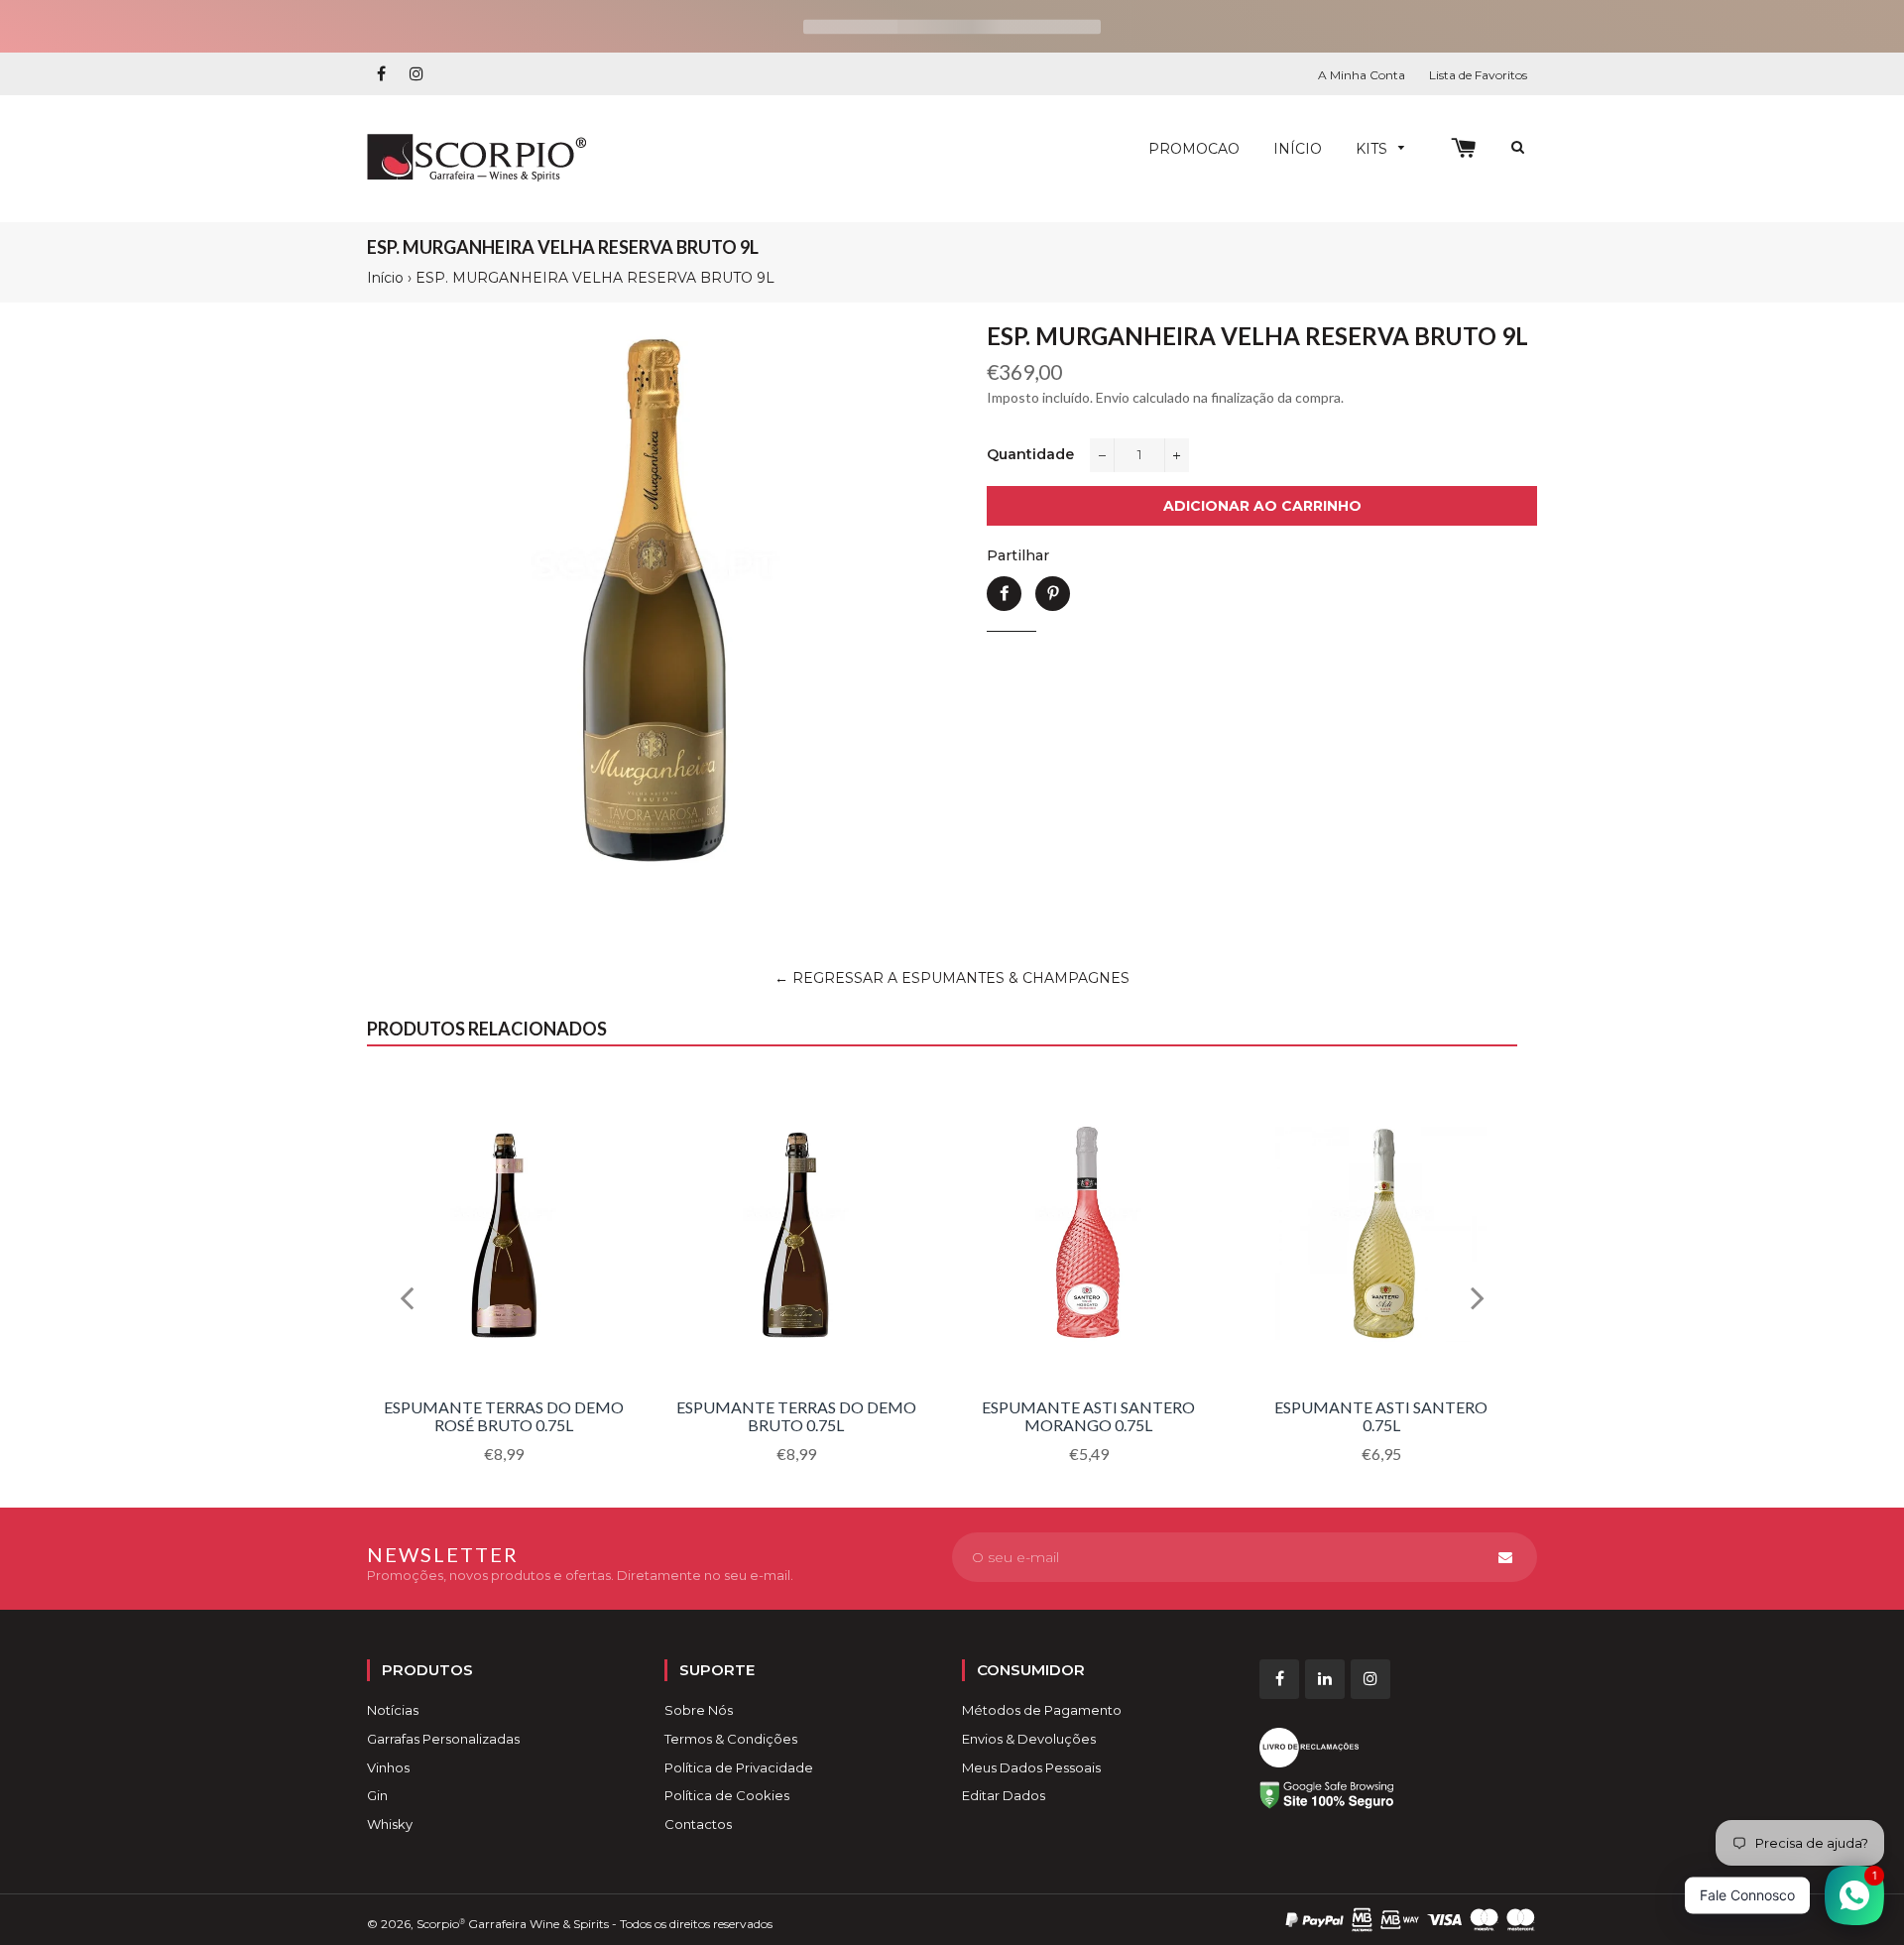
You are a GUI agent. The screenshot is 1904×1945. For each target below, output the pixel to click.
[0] (1463, 148)
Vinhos (388, 1767)
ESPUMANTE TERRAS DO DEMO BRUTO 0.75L (796, 1416)
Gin (377, 1795)
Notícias (393, 1710)
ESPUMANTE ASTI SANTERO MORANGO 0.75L (1088, 1416)
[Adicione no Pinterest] (1053, 594)
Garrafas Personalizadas (443, 1739)
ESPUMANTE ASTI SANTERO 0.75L (1381, 1416)
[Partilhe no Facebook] (1004, 594)
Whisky (390, 1824)
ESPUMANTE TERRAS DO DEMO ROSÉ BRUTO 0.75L (504, 1416)
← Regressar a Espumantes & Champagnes (952, 978)
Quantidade (1030, 454)
